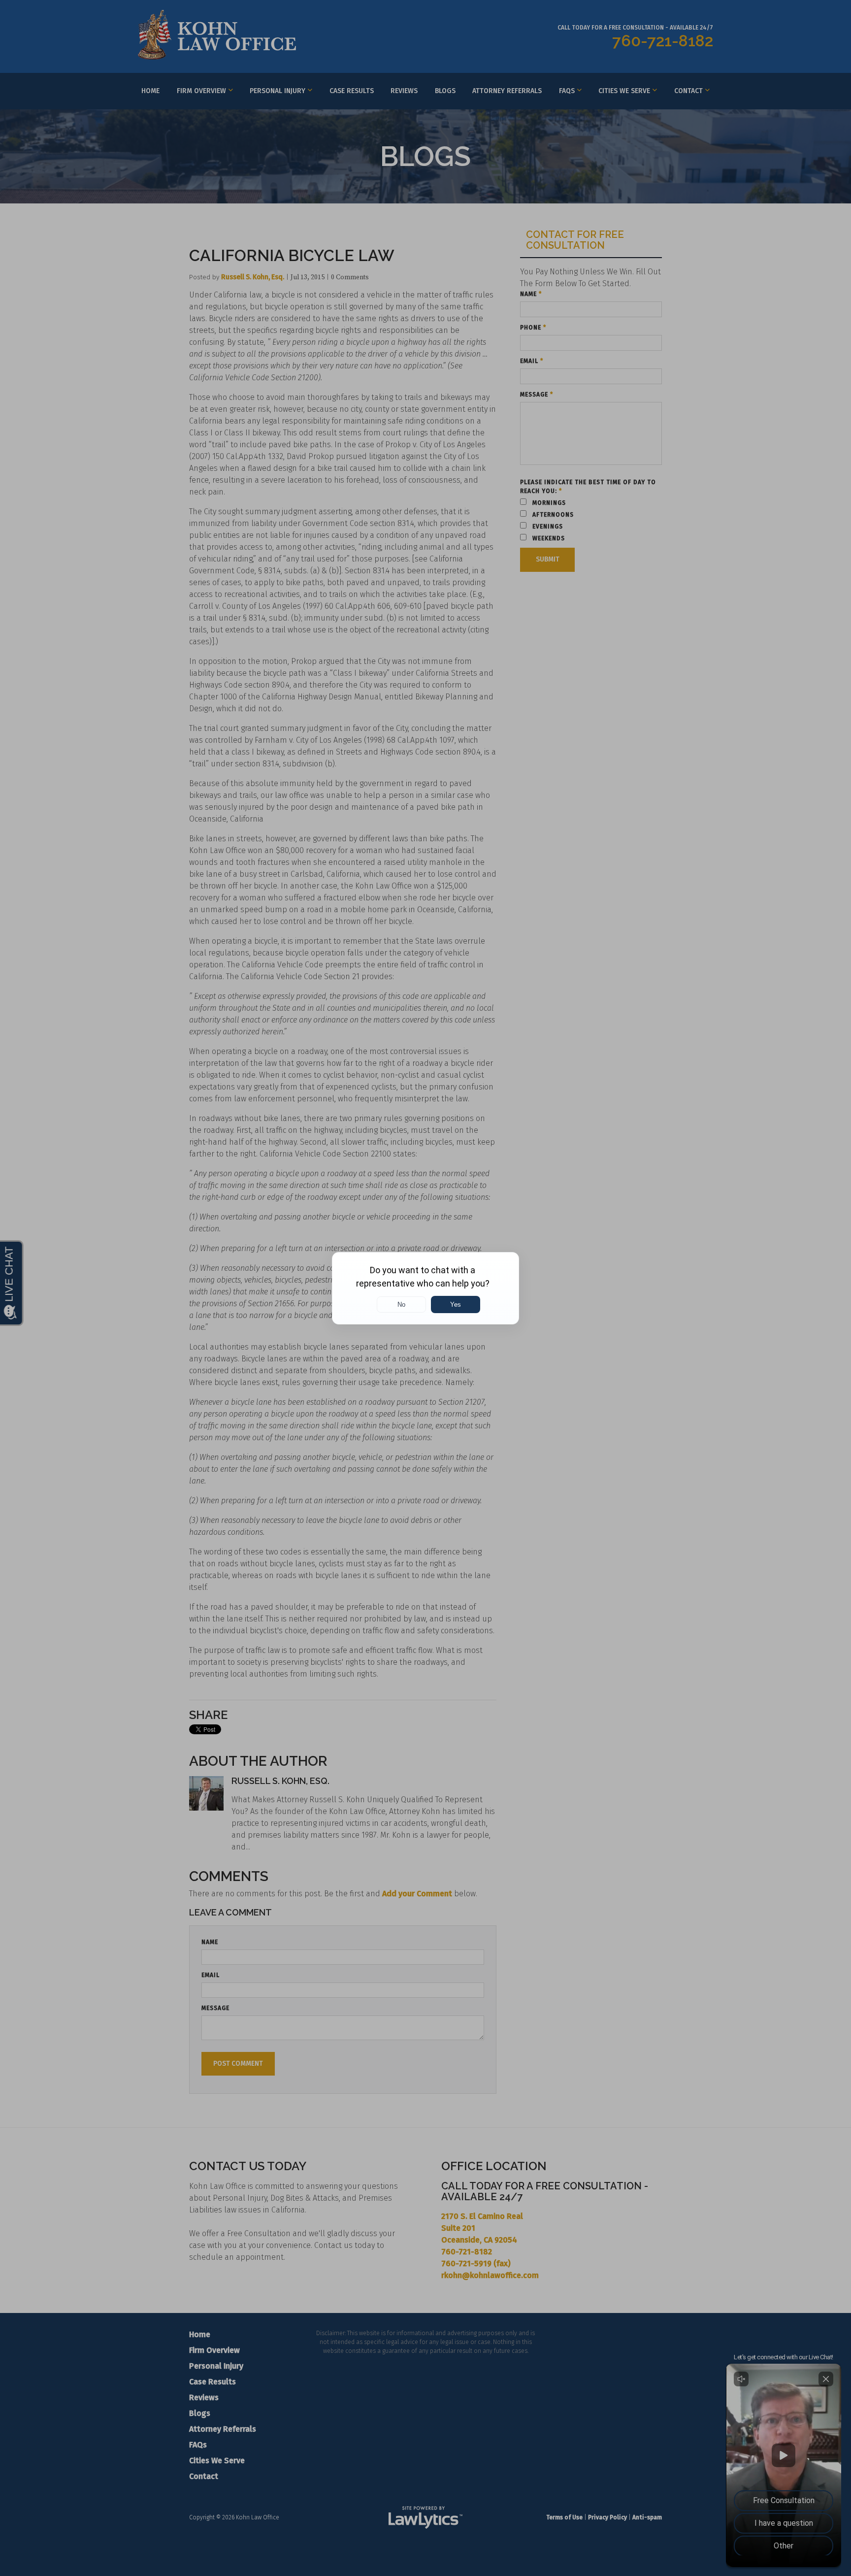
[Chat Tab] (425, 1288)
